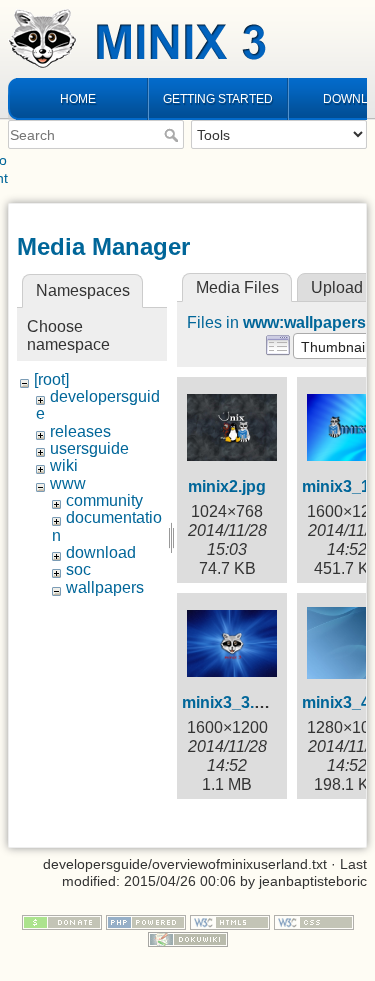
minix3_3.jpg (230, 702)
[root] (51, 379)
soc (78, 569)
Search (173, 135)
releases (80, 431)
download (101, 552)
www (68, 483)
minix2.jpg (227, 486)
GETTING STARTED (218, 99)
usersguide (89, 448)
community (104, 500)
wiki (64, 465)
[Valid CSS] (314, 921)
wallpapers (105, 587)
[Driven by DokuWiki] (188, 938)
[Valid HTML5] (230, 921)
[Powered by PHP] (146, 921)
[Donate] (62, 921)
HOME (78, 99)
